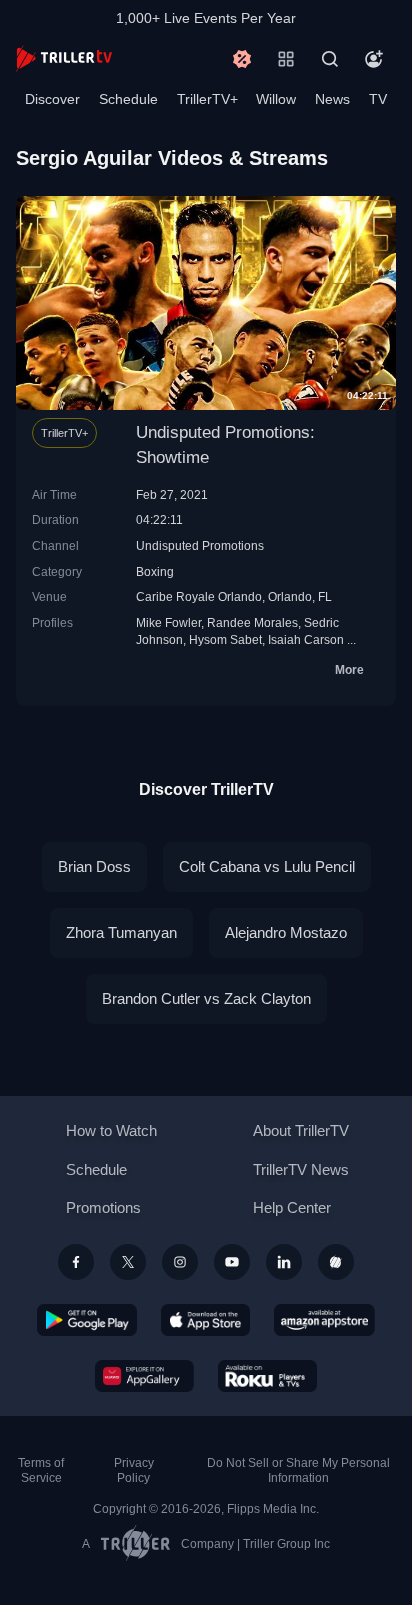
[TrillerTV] (64, 58)
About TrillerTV (301, 1130)
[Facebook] (76, 1262)
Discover (52, 99)
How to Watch (111, 1130)
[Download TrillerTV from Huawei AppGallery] (144, 1376)
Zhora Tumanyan (121, 932)
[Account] (374, 59)
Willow (276, 99)
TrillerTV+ (207, 99)
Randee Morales (252, 622)
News (332, 99)
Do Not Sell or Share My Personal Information (298, 1470)
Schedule (128, 99)
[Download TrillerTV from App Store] (205, 1320)
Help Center (292, 1207)
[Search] (330, 59)
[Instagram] (180, 1262)
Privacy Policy (134, 1470)
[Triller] (336, 1262)
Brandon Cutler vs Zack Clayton (206, 998)
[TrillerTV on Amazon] (324, 1320)
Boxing (155, 571)
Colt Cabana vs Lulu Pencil (267, 866)
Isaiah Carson (306, 639)
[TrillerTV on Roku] (268, 1376)
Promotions (103, 1207)
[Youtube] (232, 1262)
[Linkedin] (284, 1262)
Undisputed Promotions (200, 545)
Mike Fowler (168, 622)
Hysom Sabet (225, 639)
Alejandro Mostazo (286, 932)
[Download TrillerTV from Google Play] (87, 1320)
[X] (128, 1262)
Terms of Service (41, 1470)
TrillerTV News (301, 1169)
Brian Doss (94, 866)
